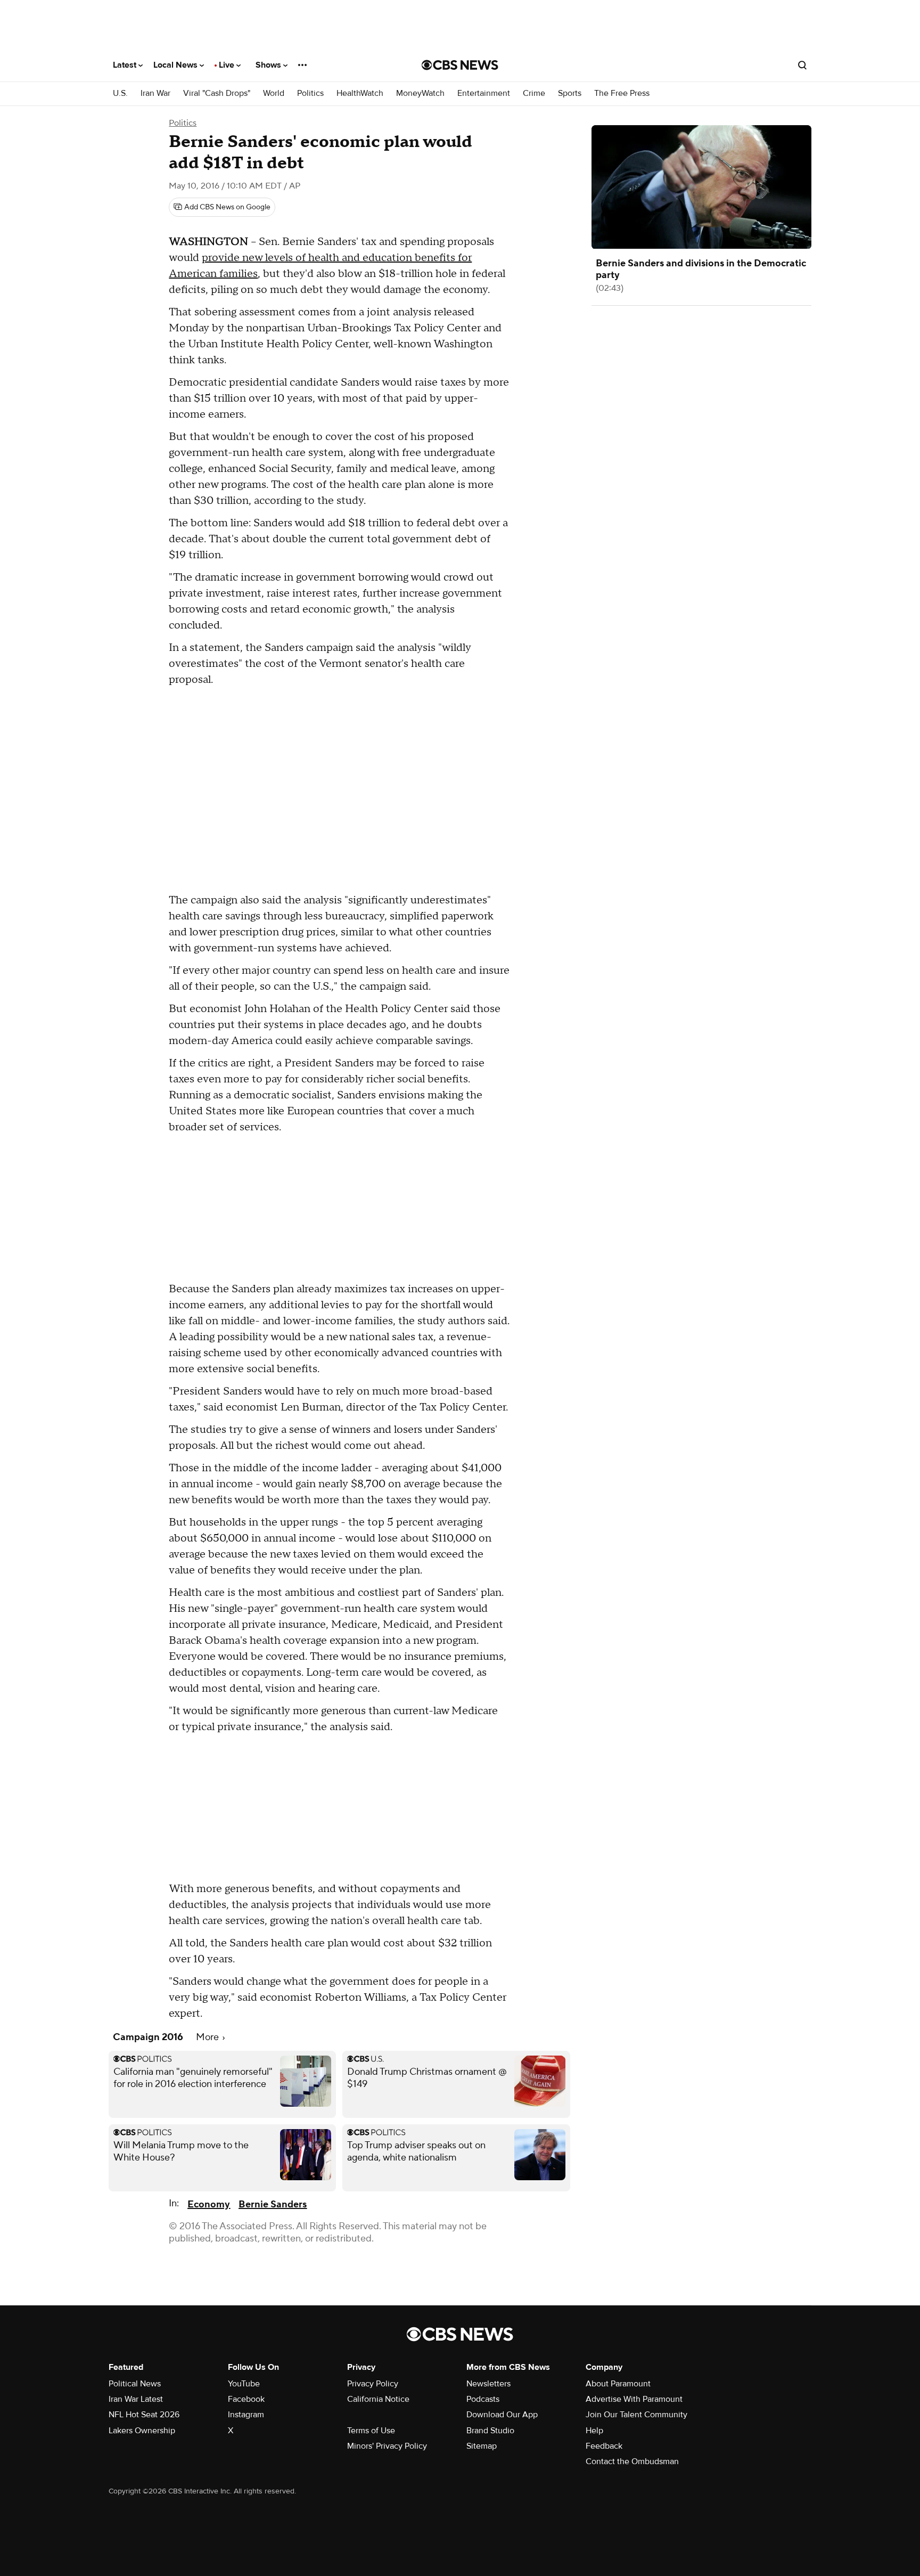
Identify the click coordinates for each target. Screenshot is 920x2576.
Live (228, 65)
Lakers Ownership (142, 2431)
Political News (135, 2384)
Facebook (246, 2399)
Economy (209, 2204)
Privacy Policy (373, 2384)
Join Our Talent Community (636, 2415)
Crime (534, 93)
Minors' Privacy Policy (387, 2446)
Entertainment (484, 93)
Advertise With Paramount (634, 2399)
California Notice (378, 2399)
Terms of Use (371, 2431)
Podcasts (483, 2399)
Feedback (604, 2446)
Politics (310, 93)
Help (594, 2431)
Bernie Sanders (273, 2204)
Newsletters (488, 2384)
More (208, 2037)
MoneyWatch (420, 93)
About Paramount (618, 2384)
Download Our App (502, 2415)
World (274, 93)
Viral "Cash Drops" (217, 93)
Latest (126, 65)
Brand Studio (490, 2431)
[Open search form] (802, 65)
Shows (269, 65)
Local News (176, 65)
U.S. (120, 93)
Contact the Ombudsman (632, 2461)
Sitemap (482, 2446)
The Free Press (622, 93)
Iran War (155, 93)
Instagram (246, 2415)
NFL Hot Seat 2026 (144, 2415)
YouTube (244, 2384)
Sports (570, 93)
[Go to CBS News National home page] (460, 65)
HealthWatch (360, 93)
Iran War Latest (136, 2399)
